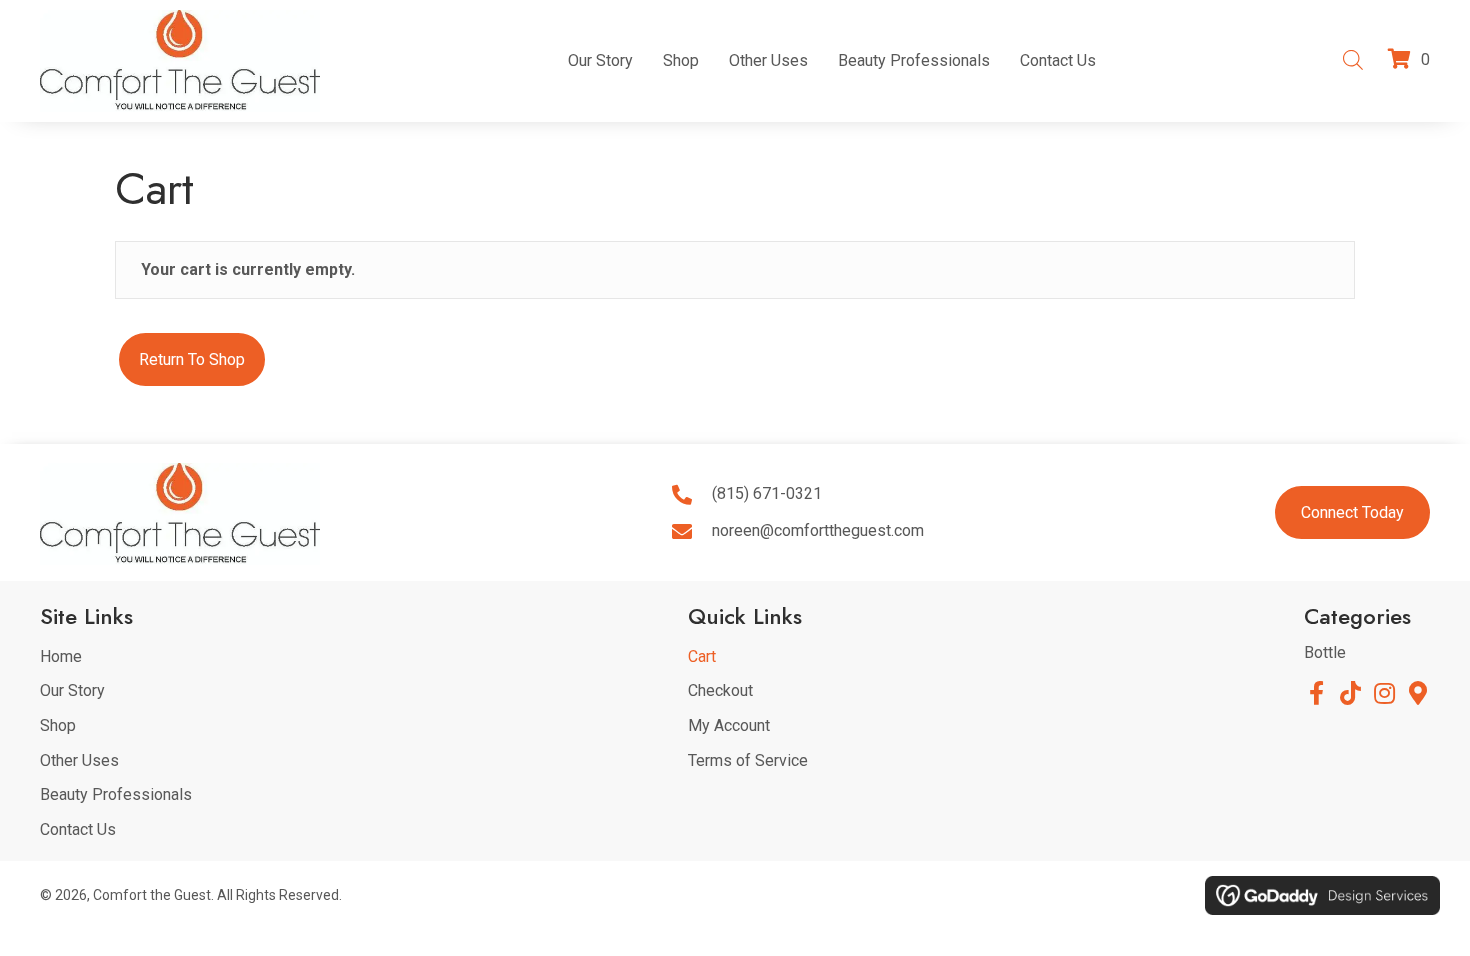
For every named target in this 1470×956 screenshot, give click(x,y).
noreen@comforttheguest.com (818, 530)
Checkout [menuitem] (720, 690)
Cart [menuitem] (702, 656)
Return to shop (192, 359)
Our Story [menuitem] (72, 690)
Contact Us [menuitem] (78, 829)
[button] (1316, 693)
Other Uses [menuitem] (79, 760)
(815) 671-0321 (767, 493)
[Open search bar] (1353, 58)
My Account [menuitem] (729, 725)
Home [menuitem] (61, 656)
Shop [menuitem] (58, 725)
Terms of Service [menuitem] (748, 760)
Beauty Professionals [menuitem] (116, 794)
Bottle (1325, 652)
